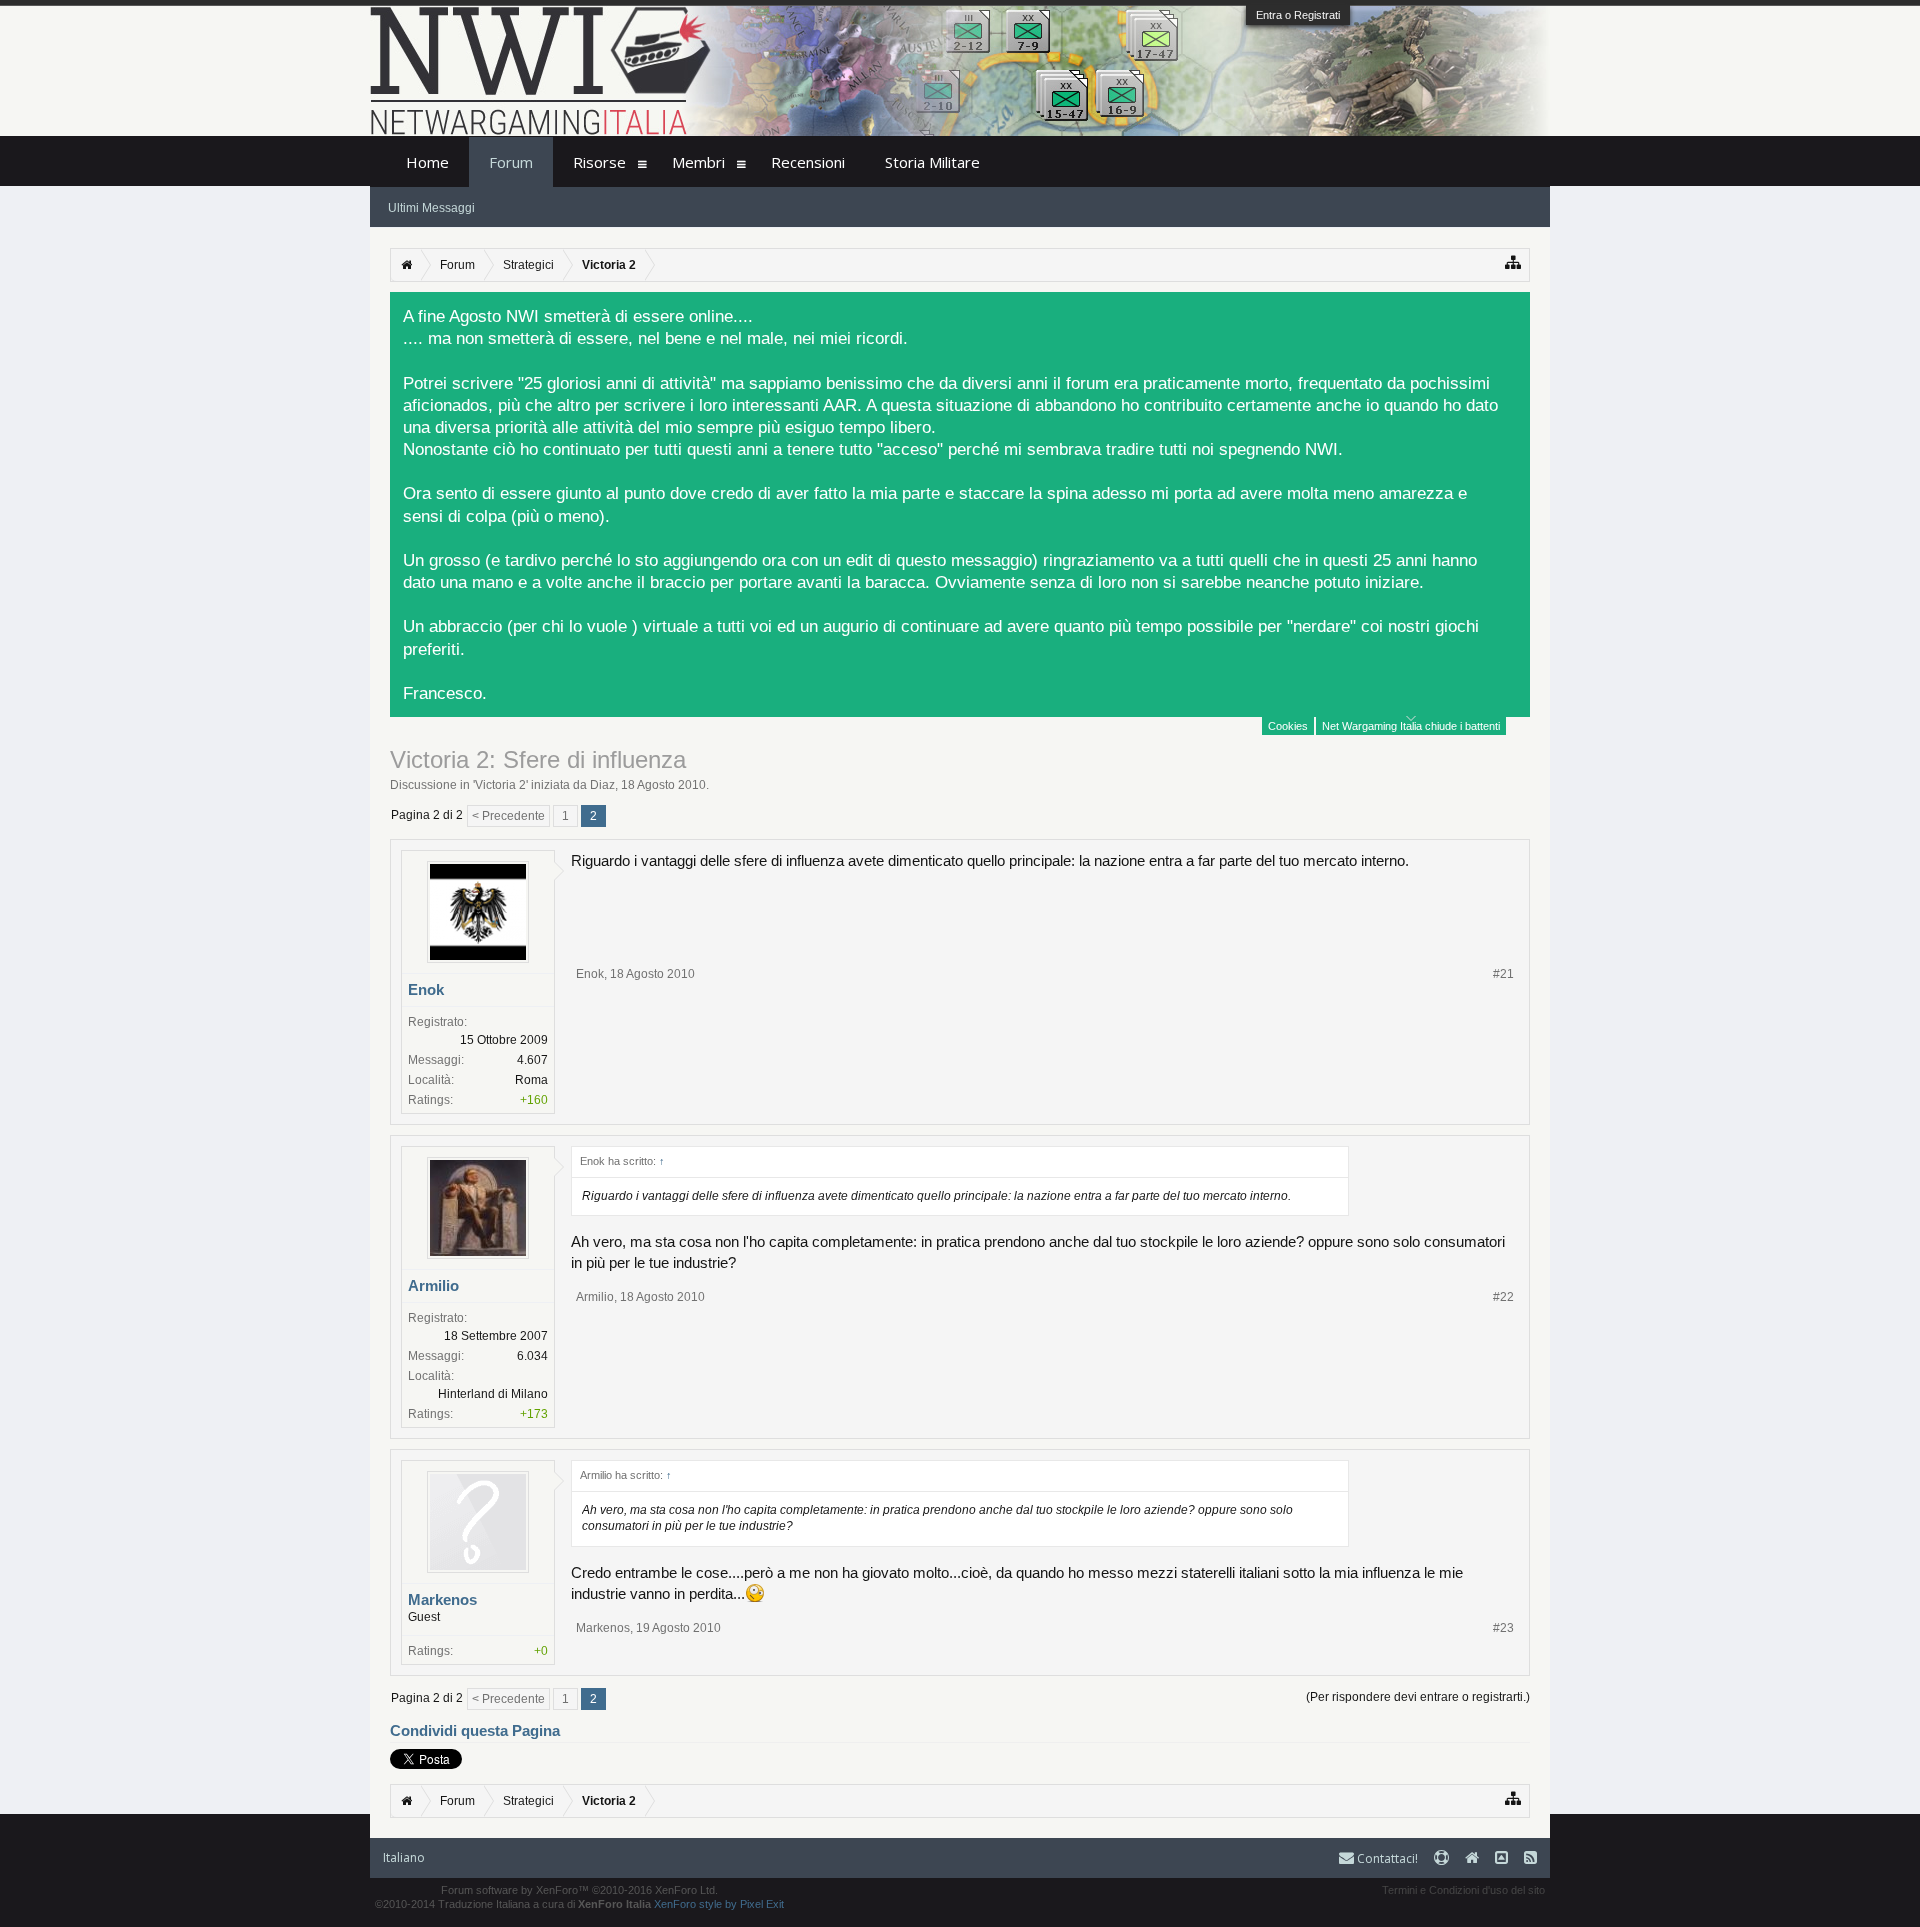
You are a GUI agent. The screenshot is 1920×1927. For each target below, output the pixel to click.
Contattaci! (1386, 1858)
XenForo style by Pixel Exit (719, 1904)
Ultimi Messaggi (431, 208)
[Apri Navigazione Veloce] (1513, 262)
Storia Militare (932, 162)
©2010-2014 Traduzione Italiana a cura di (513, 1904)
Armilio (433, 1285)
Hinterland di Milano (493, 1394)
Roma (531, 1080)
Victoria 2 (500, 785)
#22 (1503, 1297)
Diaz (602, 785)
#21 (1503, 974)
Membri (698, 162)
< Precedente (508, 816)
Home (427, 162)
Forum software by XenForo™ (579, 1890)
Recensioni (808, 162)
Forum (511, 162)
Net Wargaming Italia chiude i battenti (1411, 726)
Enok (426, 989)
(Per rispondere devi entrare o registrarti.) (1418, 1697)
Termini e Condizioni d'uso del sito (1463, 1890)
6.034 (532, 1356)
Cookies (1288, 726)
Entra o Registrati (1298, 15)
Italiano (404, 1857)
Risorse (599, 162)
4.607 (532, 1060)
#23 (1503, 1628)
